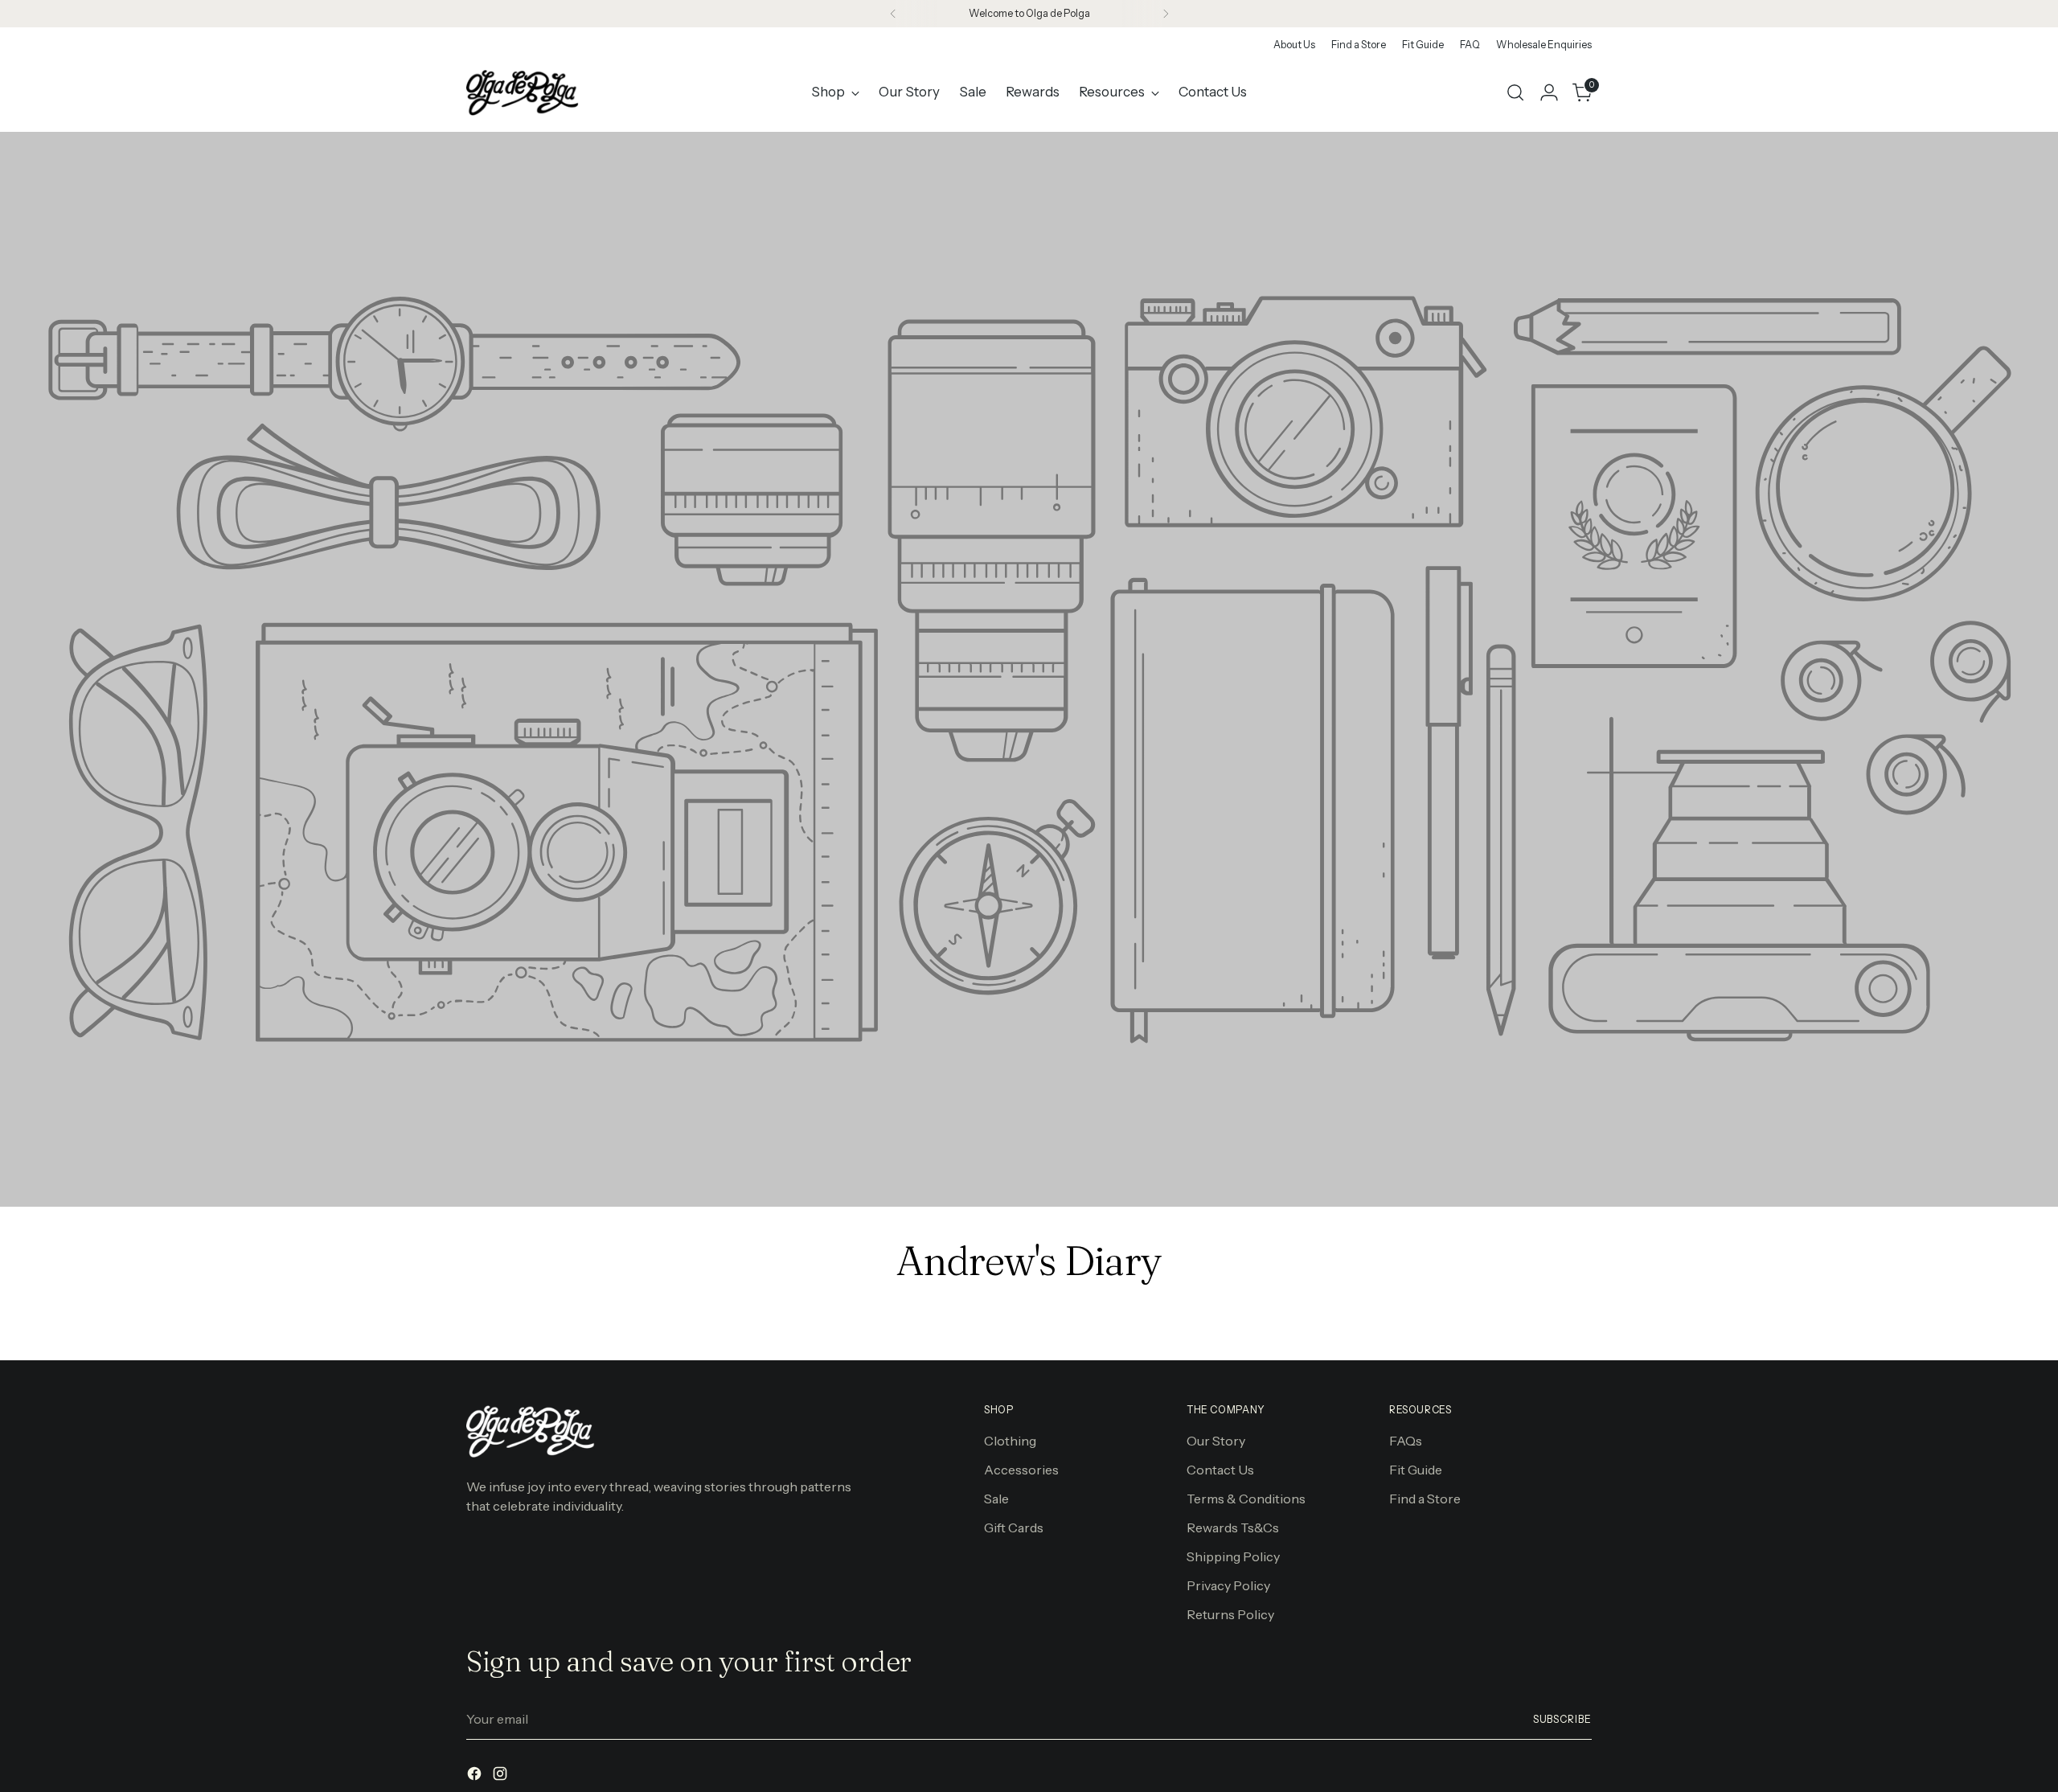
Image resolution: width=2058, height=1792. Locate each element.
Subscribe (1562, 1719)
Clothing (1010, 1441)
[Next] (1166, 14)
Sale (996, 1499)
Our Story (1216, 1441)
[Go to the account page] (1549, 92)
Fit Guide (1416, 1470)
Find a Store (1425, 1499)
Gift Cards (1014, 1528)
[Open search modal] (1515, 92)
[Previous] (893, 14)
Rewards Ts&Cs (1233, 1528)
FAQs (1406, 1441)
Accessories (1021, 1470)
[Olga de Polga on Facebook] (476, 1776)
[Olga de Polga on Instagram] (502, 1776)
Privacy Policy (1228, 1585)
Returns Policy (1230, 1614)
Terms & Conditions (1246, 1499)
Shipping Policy (1233, 1556)
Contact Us (1220, 1470)
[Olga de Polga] (523, 92)
